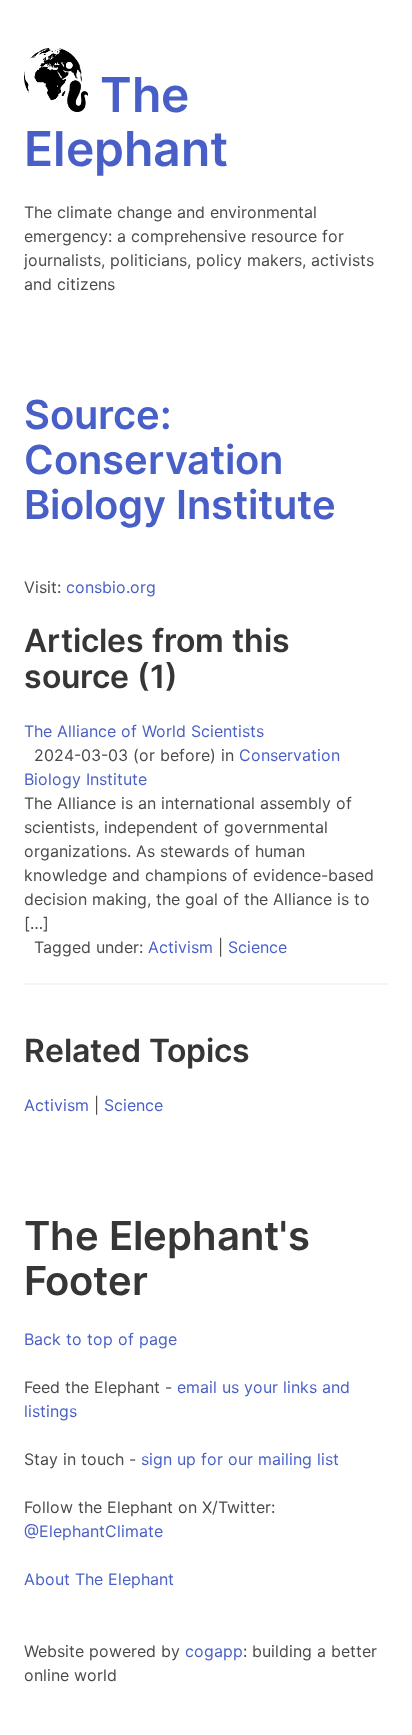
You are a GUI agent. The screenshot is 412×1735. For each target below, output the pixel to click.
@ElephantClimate (93, 1531)
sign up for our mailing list (240, 1459)
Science (257, 947)
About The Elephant (99, 1579)
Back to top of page (100, 1339)
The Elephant (126, 121)
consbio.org (111, 587)
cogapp (214, 1651)
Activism (180, 947)
